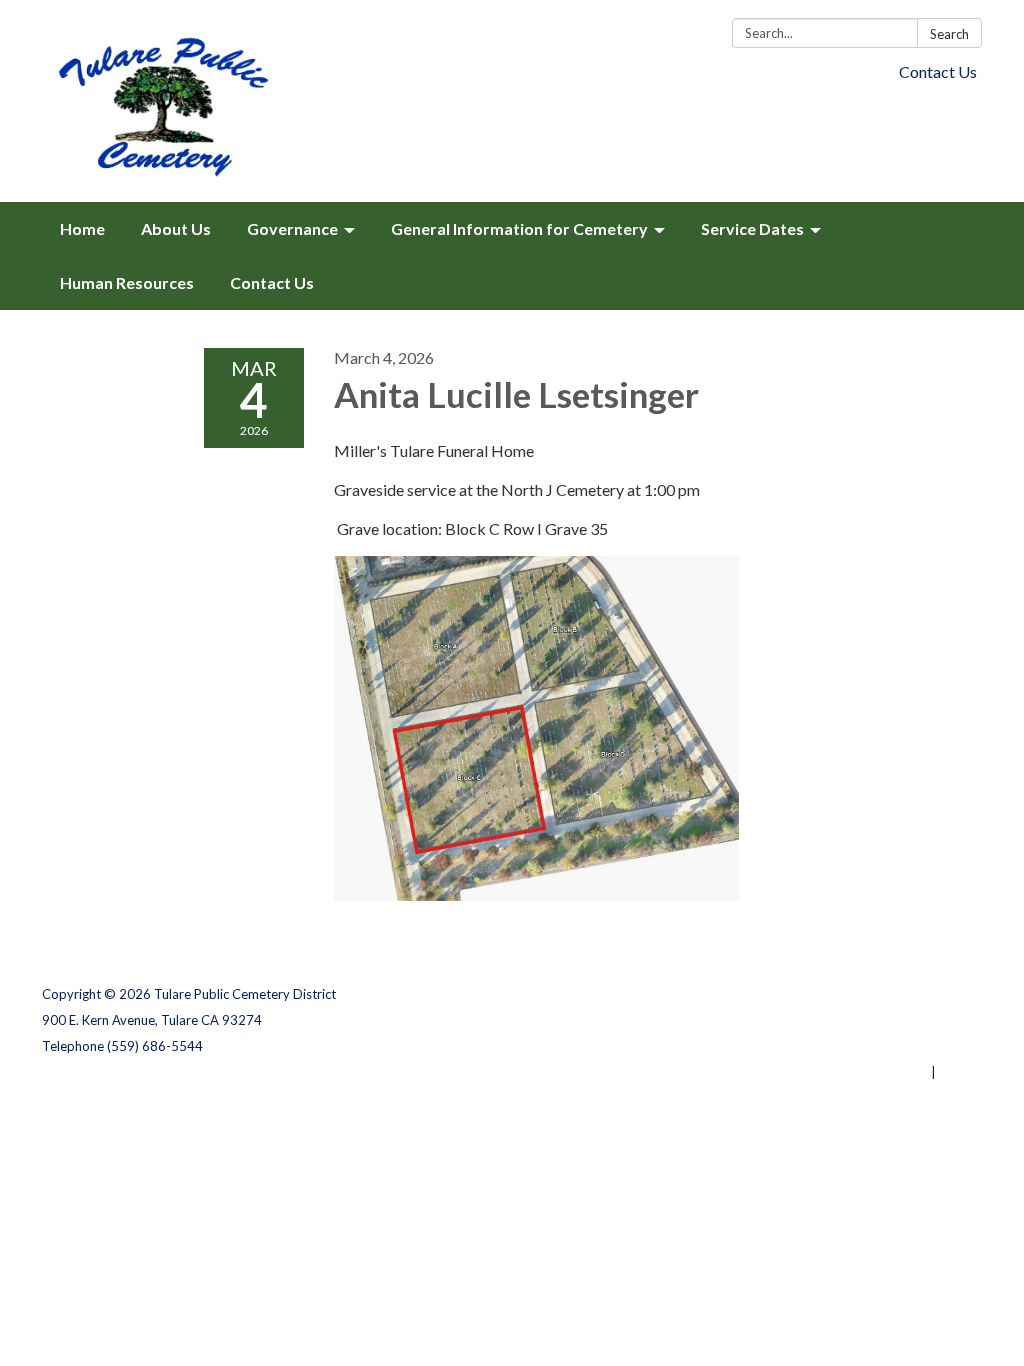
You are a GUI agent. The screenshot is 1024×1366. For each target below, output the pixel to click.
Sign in (960, 1072)
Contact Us (938, 71)
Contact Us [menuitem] (272, 282)
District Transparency (912, 1020)
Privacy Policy (938, 994)
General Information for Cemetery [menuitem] (519, 228)
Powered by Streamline (854, 1072)
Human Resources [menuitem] (127, 282)
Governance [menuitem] (292, 228)
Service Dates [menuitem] (752, 228)
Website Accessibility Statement (876, 1046)
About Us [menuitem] (176, 228)
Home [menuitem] (82, 228)
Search (949, 34)
